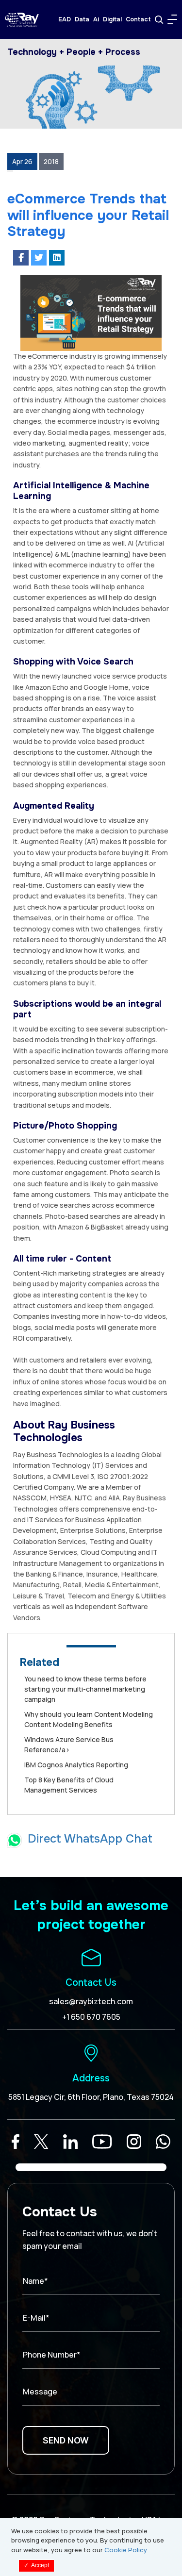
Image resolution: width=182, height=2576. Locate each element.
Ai (96, 19)
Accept (36, 2565)
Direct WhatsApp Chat (90, 1839)
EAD (65, 19)
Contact (138, 19)
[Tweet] (39, 258)
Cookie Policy (126, 2550)
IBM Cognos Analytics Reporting (76, 1765)
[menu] (172, 19)
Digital (112, 19)
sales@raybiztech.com (91, 2001)
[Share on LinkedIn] (57, 258)
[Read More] (16, 2142)
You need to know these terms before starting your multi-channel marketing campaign (85, 1689)
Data (82, 19)
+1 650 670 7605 (91, 2017)
